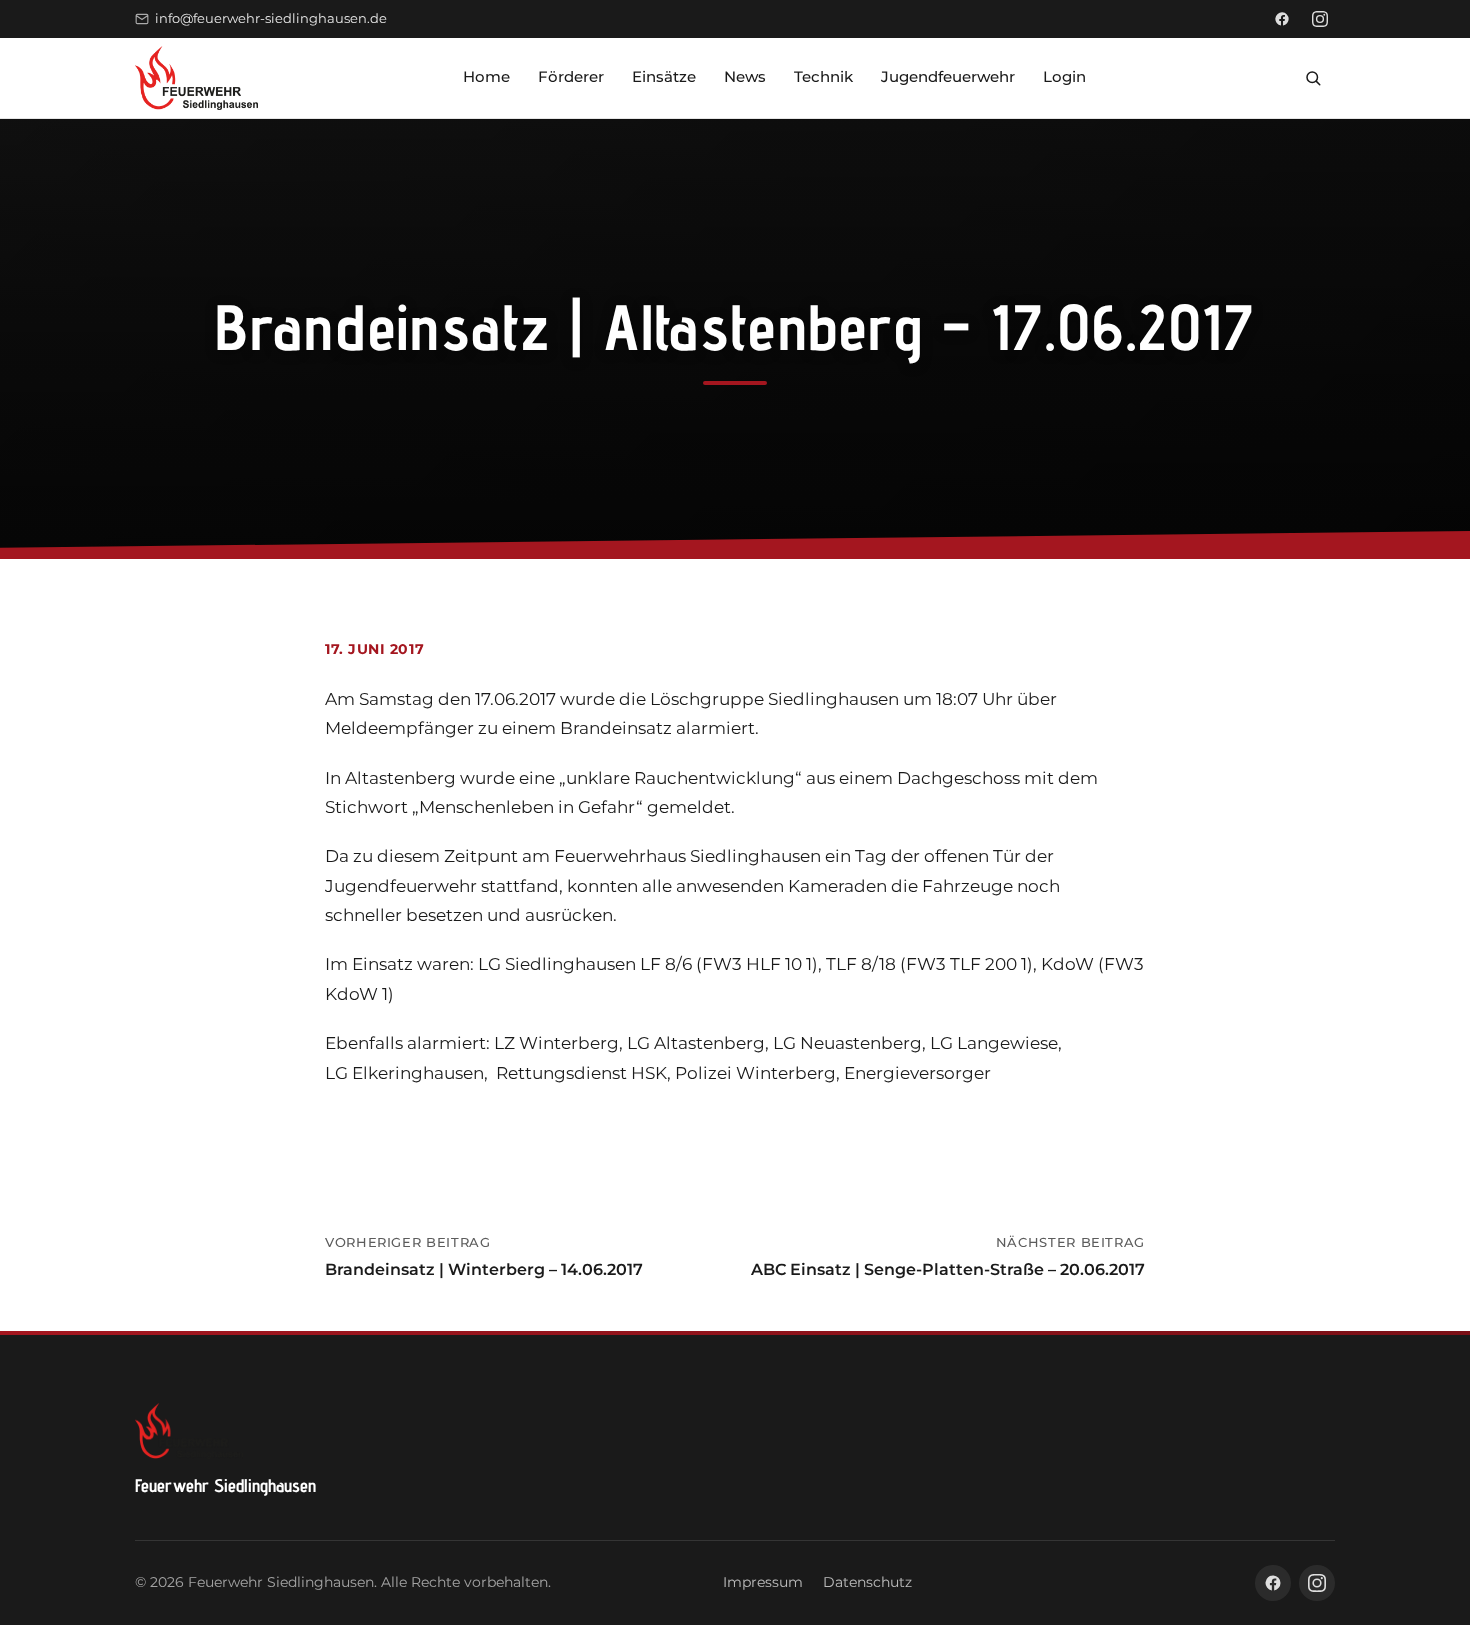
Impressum (763, 1582)
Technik (823, 76)
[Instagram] (1320, 19)
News (745, 76)
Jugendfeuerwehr (948, 76)
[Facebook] (1282, 19)
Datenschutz (867, 1582)
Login (1064, 76)
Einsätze (664, 76)
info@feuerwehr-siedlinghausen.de (271, 18)
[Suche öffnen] (1313, 78)
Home (486, 76)
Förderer (571, 76)
